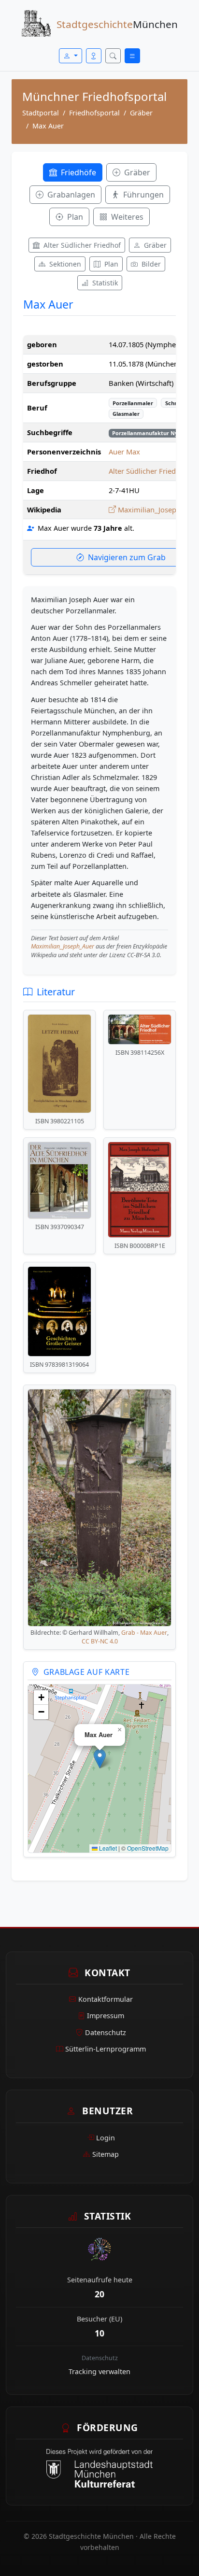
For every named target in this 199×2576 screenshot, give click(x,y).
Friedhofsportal (94, 113)
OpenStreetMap (148, 1848)
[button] (100, 1759)
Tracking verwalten (99, 2371)
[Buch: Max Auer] (59, 1064)
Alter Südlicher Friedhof (148, 471)
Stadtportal (41, 113)
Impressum (106, 2016)
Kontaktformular (106, 1999)
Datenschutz (106, 2032)
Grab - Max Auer (144, 1633)
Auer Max (124, 452)
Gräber (141, 113)
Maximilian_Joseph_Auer (63, 946)
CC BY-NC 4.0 (100, 1641)
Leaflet (107, 1848)
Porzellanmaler (133, 403)
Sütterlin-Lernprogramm (106, 2049)
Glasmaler (126, 414)
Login (106, 2138)
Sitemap (106, 2154)
